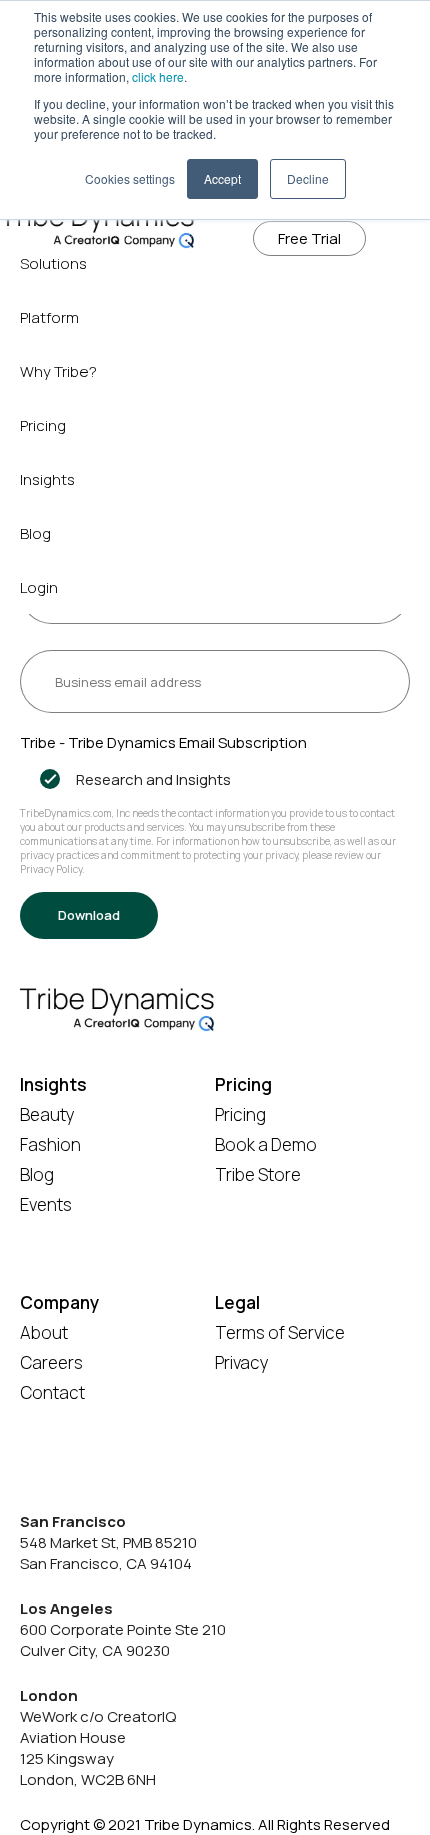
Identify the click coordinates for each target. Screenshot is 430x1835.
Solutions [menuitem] (53, 263)
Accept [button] (222, 178)
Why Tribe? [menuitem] (58, 371)
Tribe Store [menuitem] (258, 1174)
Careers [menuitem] (51, 1362)
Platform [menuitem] (49, 317)
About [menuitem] (44, 1332)
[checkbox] (215, 779)
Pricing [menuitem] (43, 425)
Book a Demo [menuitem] (266, 1144)
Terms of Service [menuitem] (280, 1332)
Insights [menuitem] (47, 479)
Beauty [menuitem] (47, 1114)
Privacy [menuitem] (242, 1362)
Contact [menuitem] (52, 1392)
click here (158, 76)
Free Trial (309, 238)
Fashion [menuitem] (50, 1144)
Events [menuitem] (46, 1204)
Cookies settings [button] (130, 178)
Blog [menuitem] (35, 533)
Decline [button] (308, 178)
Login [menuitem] (39, 587)
